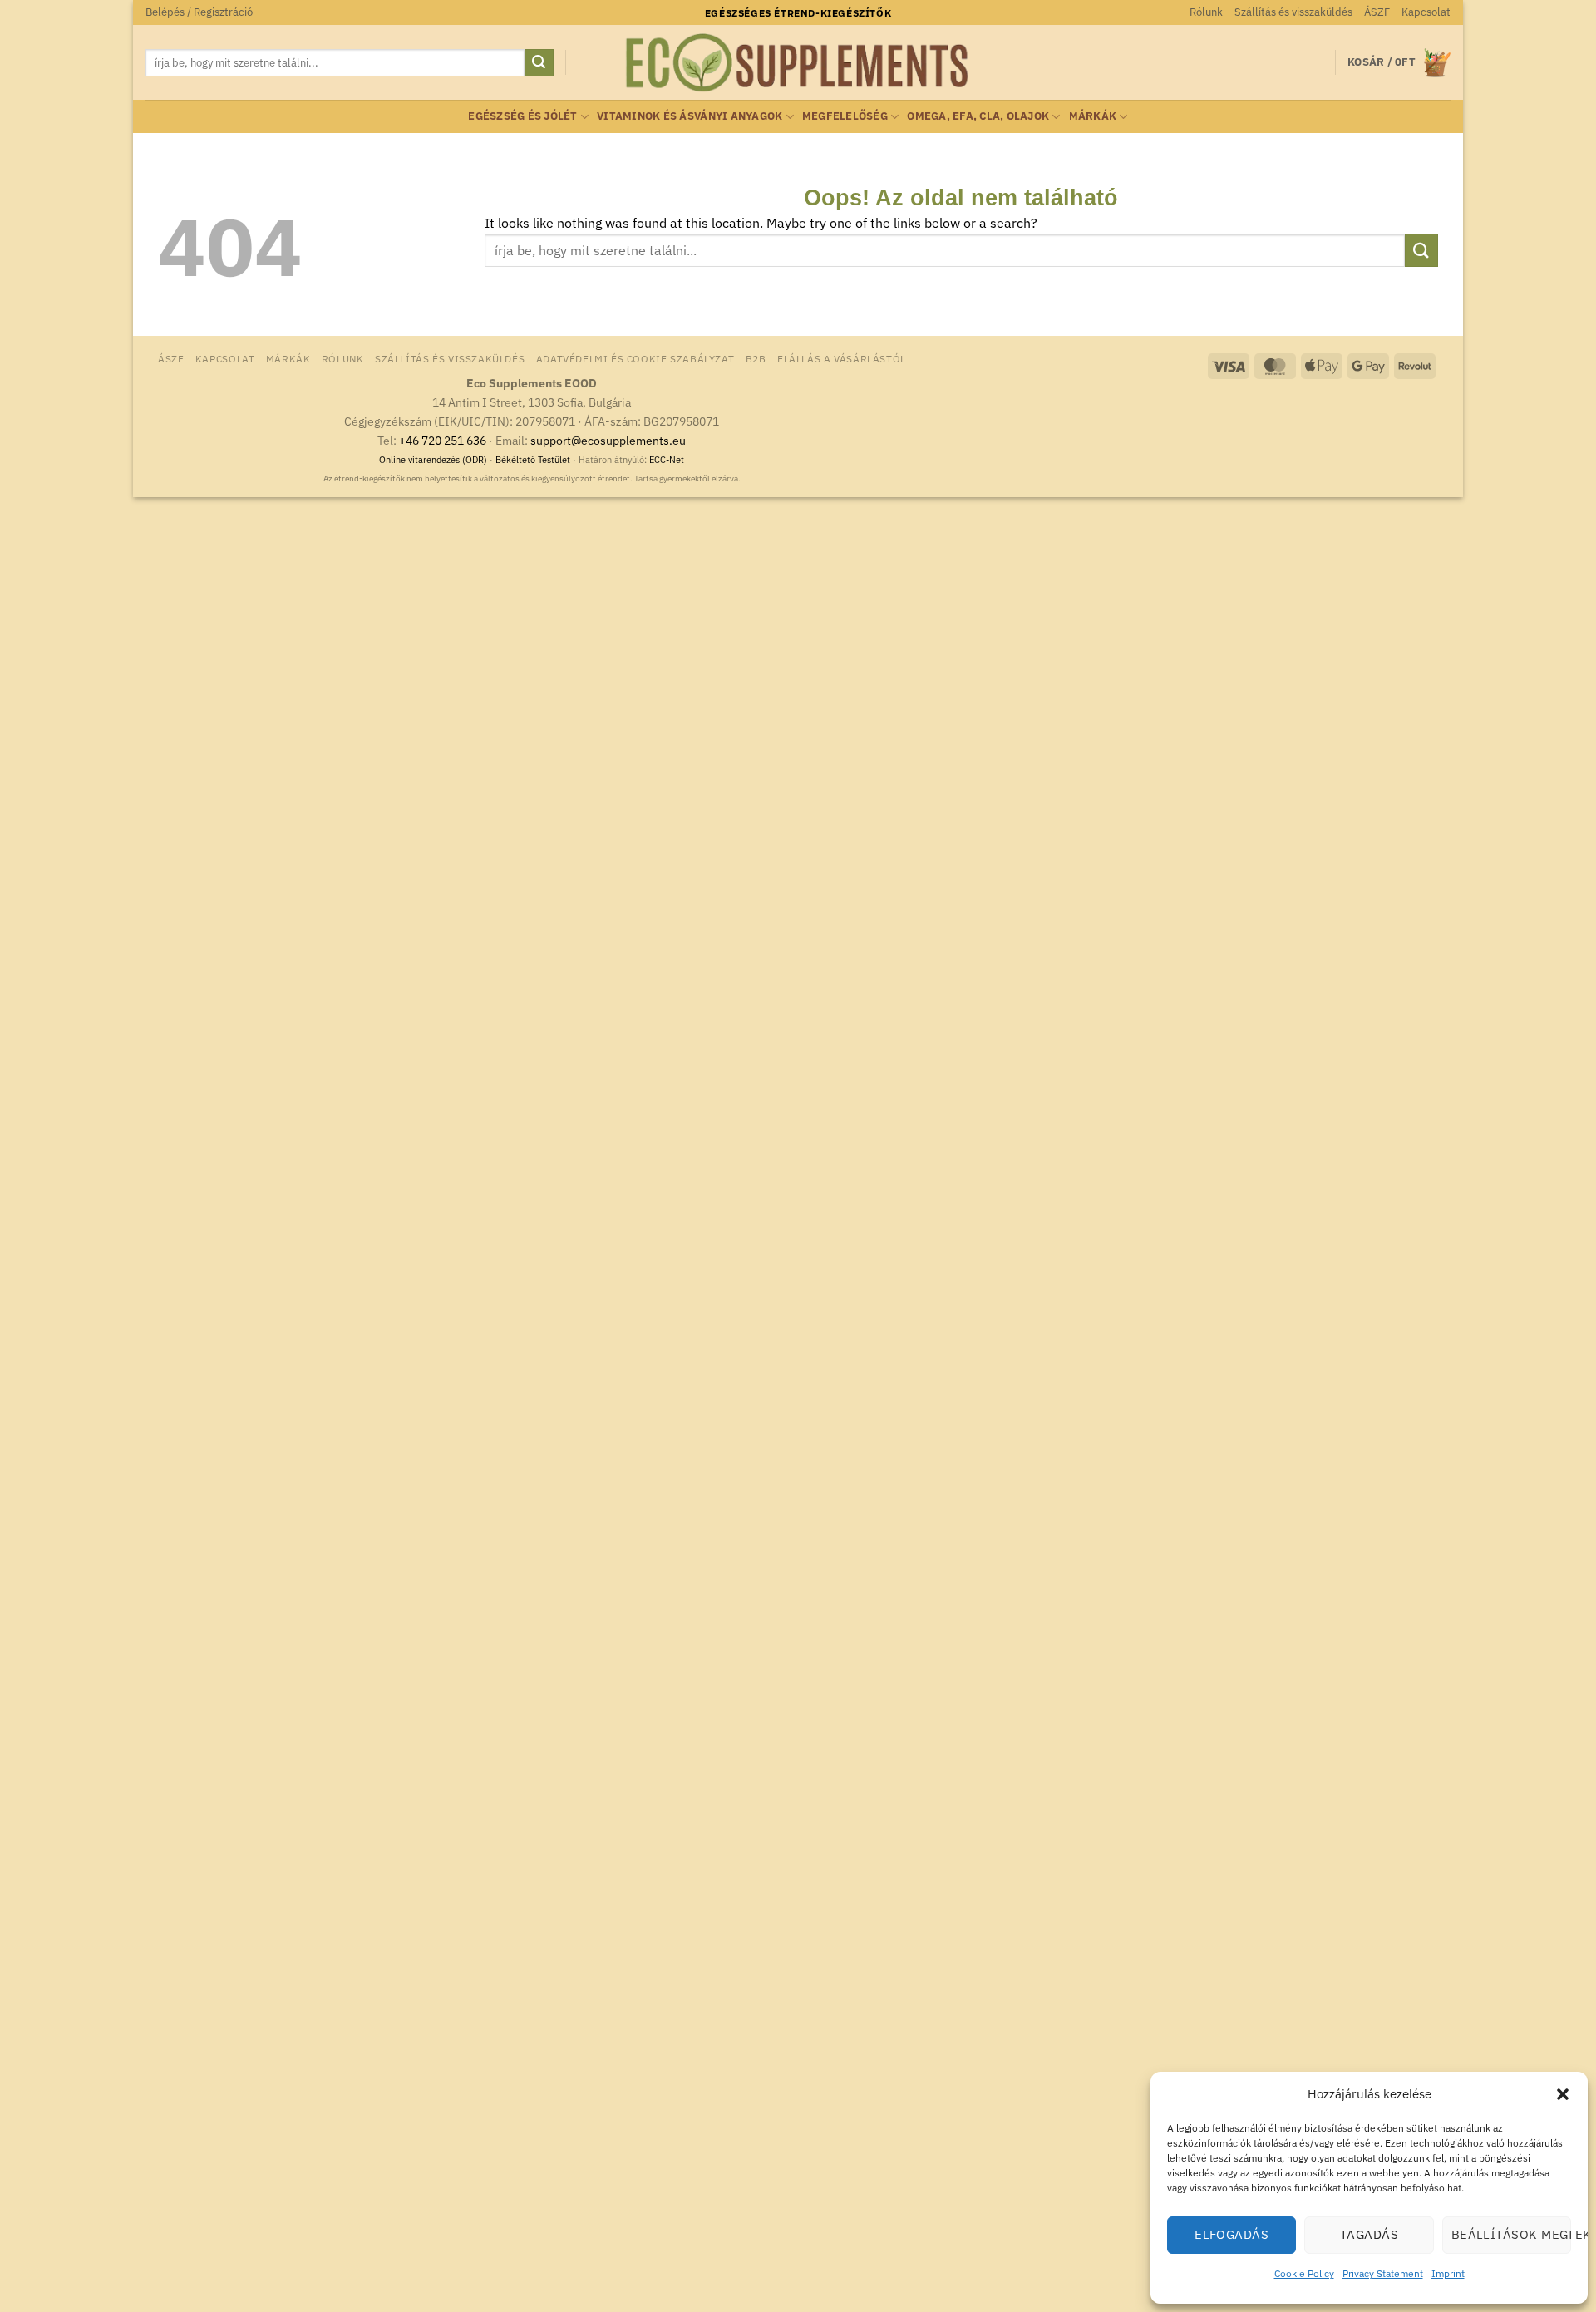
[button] (1563, 2094)
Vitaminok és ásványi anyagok (690, 116)
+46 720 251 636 (443, 440)
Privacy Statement (1383, 2273)
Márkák (1093, 116)
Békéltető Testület (533, 460)
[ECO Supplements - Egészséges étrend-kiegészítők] (798, 63)
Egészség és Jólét (522, 116)
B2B (756, 358)
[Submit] (539, 63)
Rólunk (1206, 12)
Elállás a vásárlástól (842, 358)
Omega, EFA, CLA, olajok (978, 116)
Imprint (1448, 2273)
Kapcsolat (1426, 12)
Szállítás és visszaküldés (1293, 12)
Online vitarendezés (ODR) (433, 460)
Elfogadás (1231, 2234)
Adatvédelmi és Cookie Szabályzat (635, 358)
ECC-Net (667, 460)
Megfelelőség (845, 116)
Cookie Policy (1304, 2273)
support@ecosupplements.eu (608, 440)
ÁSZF (1377, 12)
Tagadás (1369, 2234)
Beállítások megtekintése (1511, 2234)
